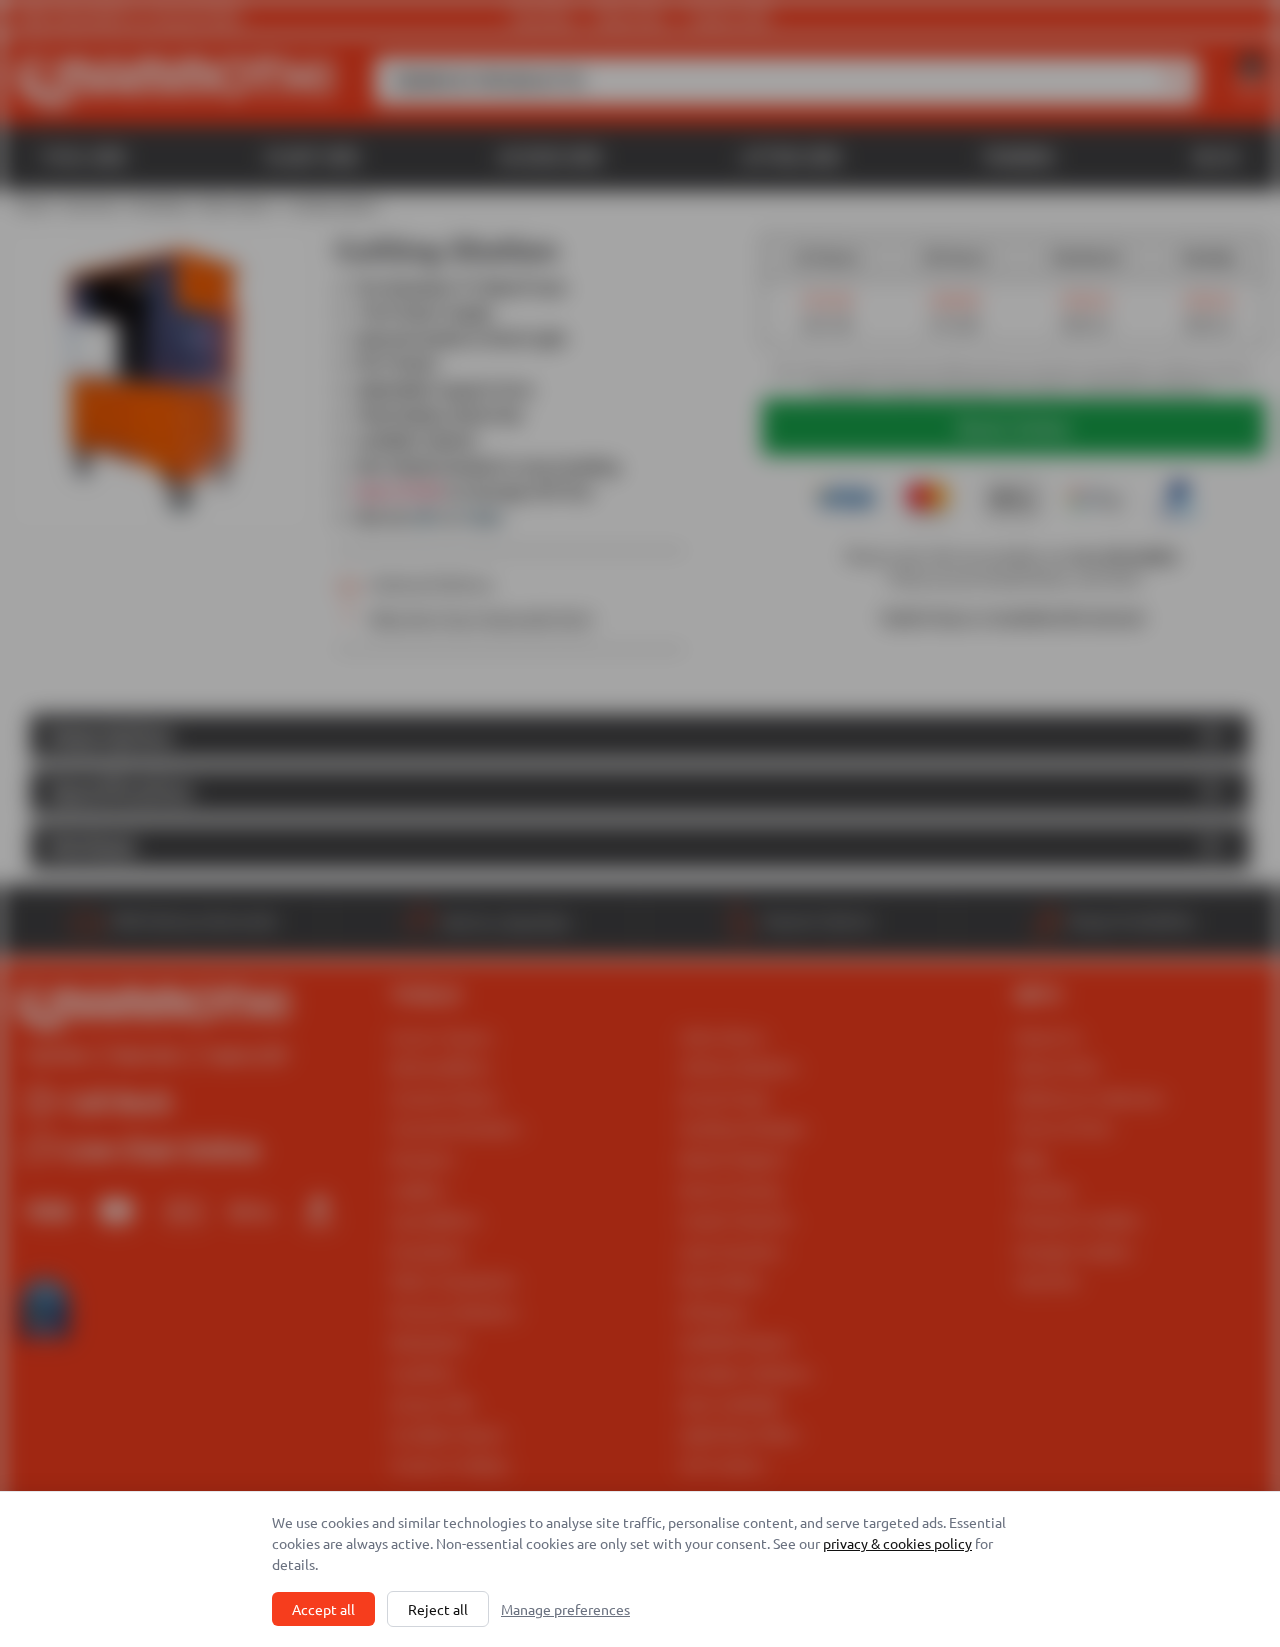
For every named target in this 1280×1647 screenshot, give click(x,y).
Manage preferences (565, 1609)
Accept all (323, 1609)
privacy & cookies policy (897, 1543)
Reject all (438, 1609)
